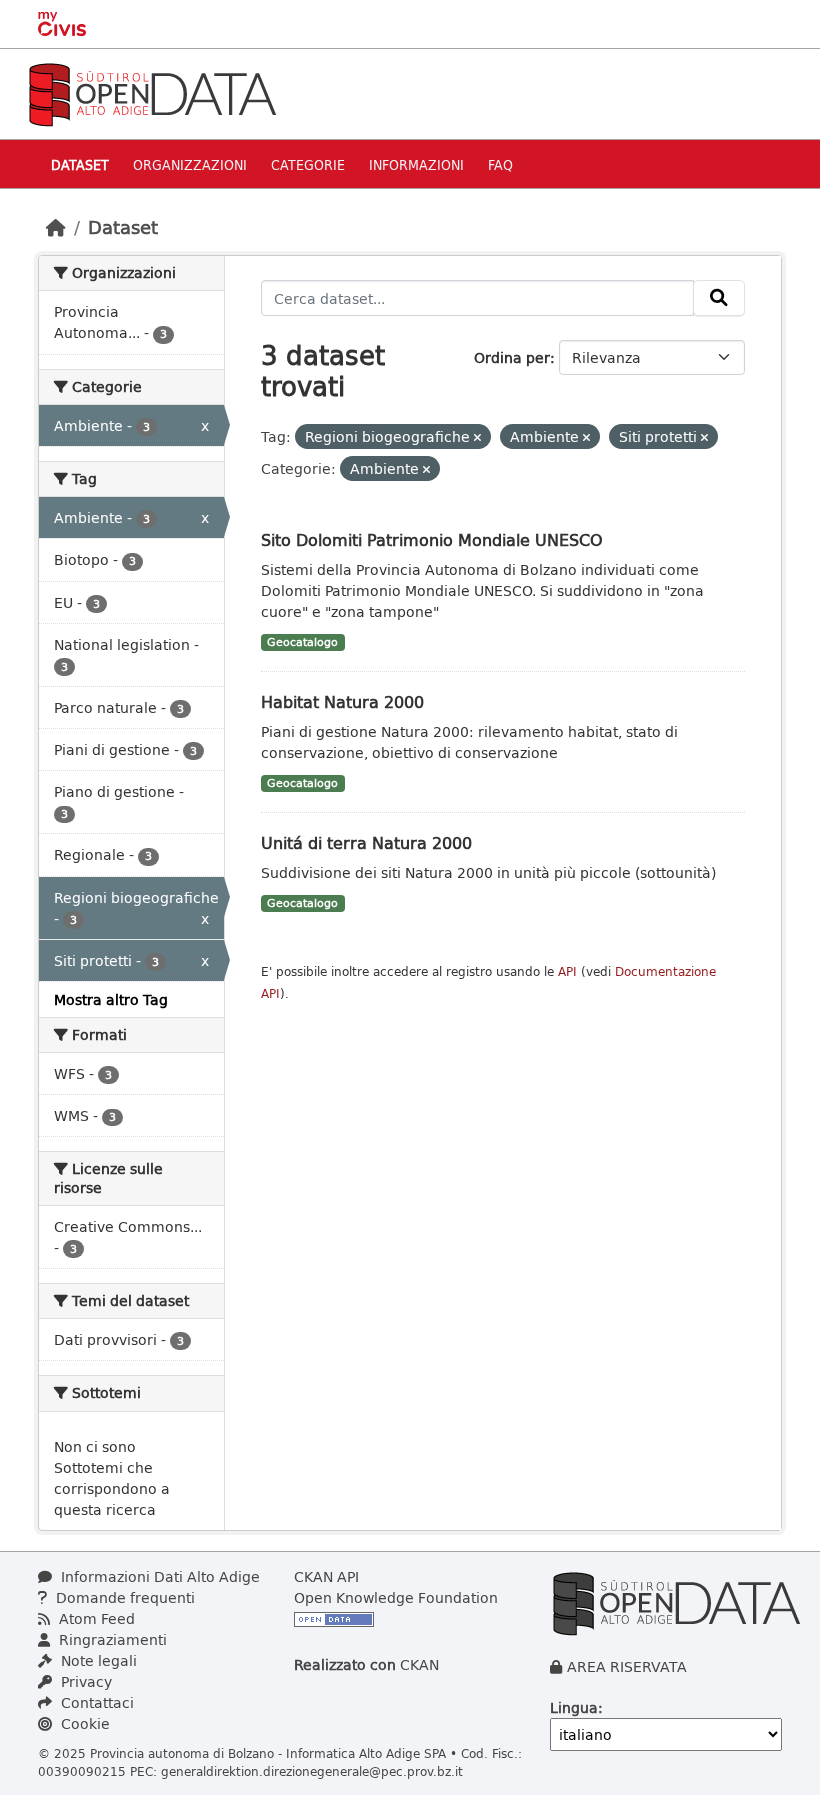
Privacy (84, 1681)
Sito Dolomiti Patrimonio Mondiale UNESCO (432, 539)
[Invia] (719, 298)
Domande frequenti (123, 1597)
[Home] (56, 227)
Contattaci (95, 1702)
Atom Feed (95, 1618)
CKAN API (326, 1576)
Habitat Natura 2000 (342, 701)
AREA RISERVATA (627, 1666)
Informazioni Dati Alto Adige (158, 1576)
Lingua (574, 1707)
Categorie (308, 164)
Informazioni (416, 164)
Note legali (97, 1660)
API (567, 971)
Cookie (83, 1723)
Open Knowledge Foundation (396, 1597)
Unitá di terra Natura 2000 (366, 842)
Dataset (80, 164)
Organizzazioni (190, 164)
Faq (500, 164)
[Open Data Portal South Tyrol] (152, 92)
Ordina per (512, 357)
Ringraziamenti (111, 1639)
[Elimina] (477, 437)
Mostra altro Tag (111, 999)
